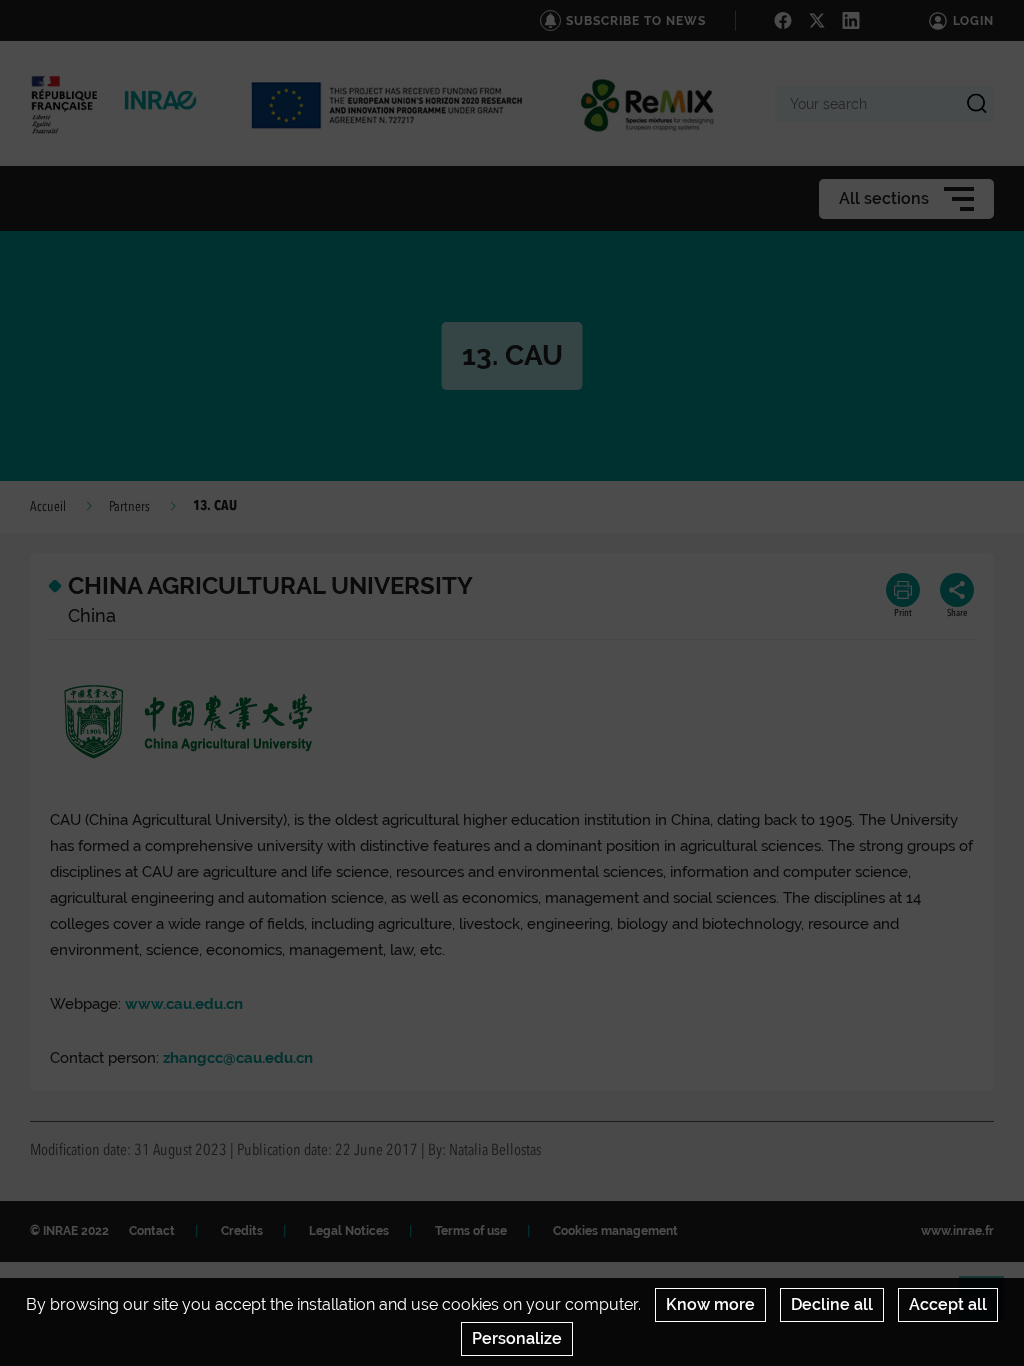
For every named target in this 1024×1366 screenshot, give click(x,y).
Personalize (517, 1338)
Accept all (948, 1304)
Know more (710, 1304)
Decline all (832, 1304)
